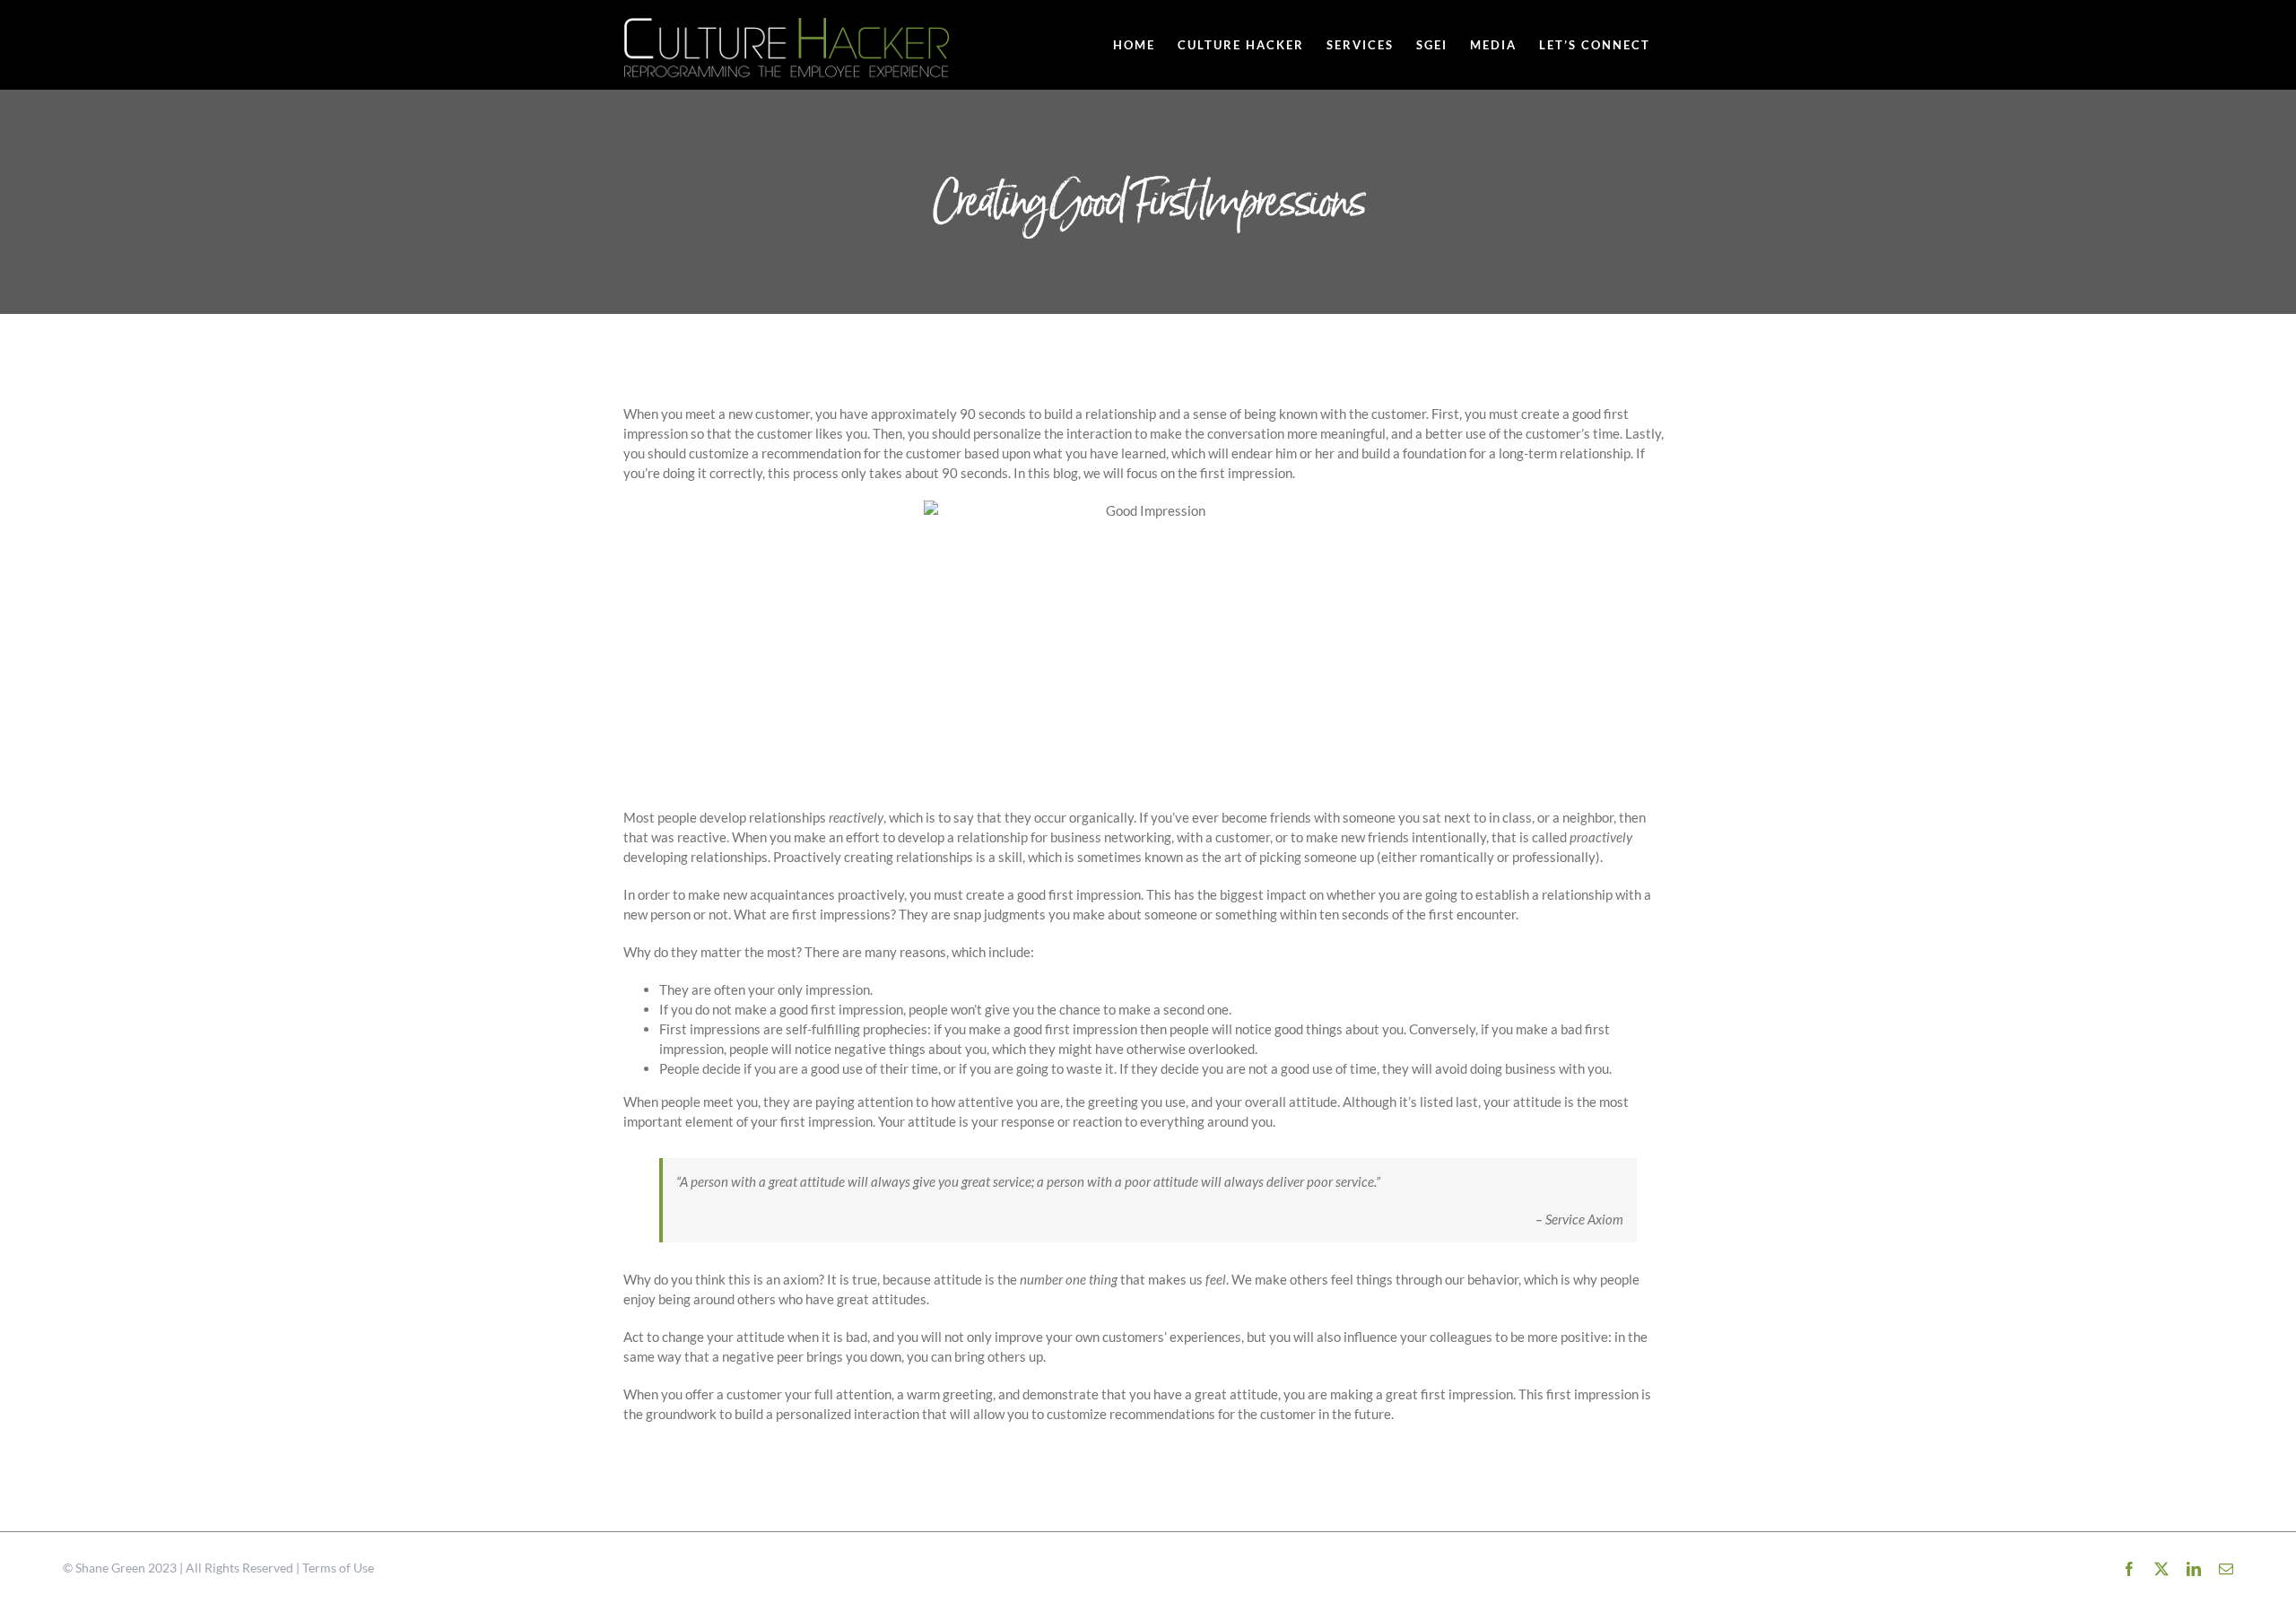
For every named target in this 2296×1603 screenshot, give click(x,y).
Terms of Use (338, 1568)
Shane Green (110, 1568)
